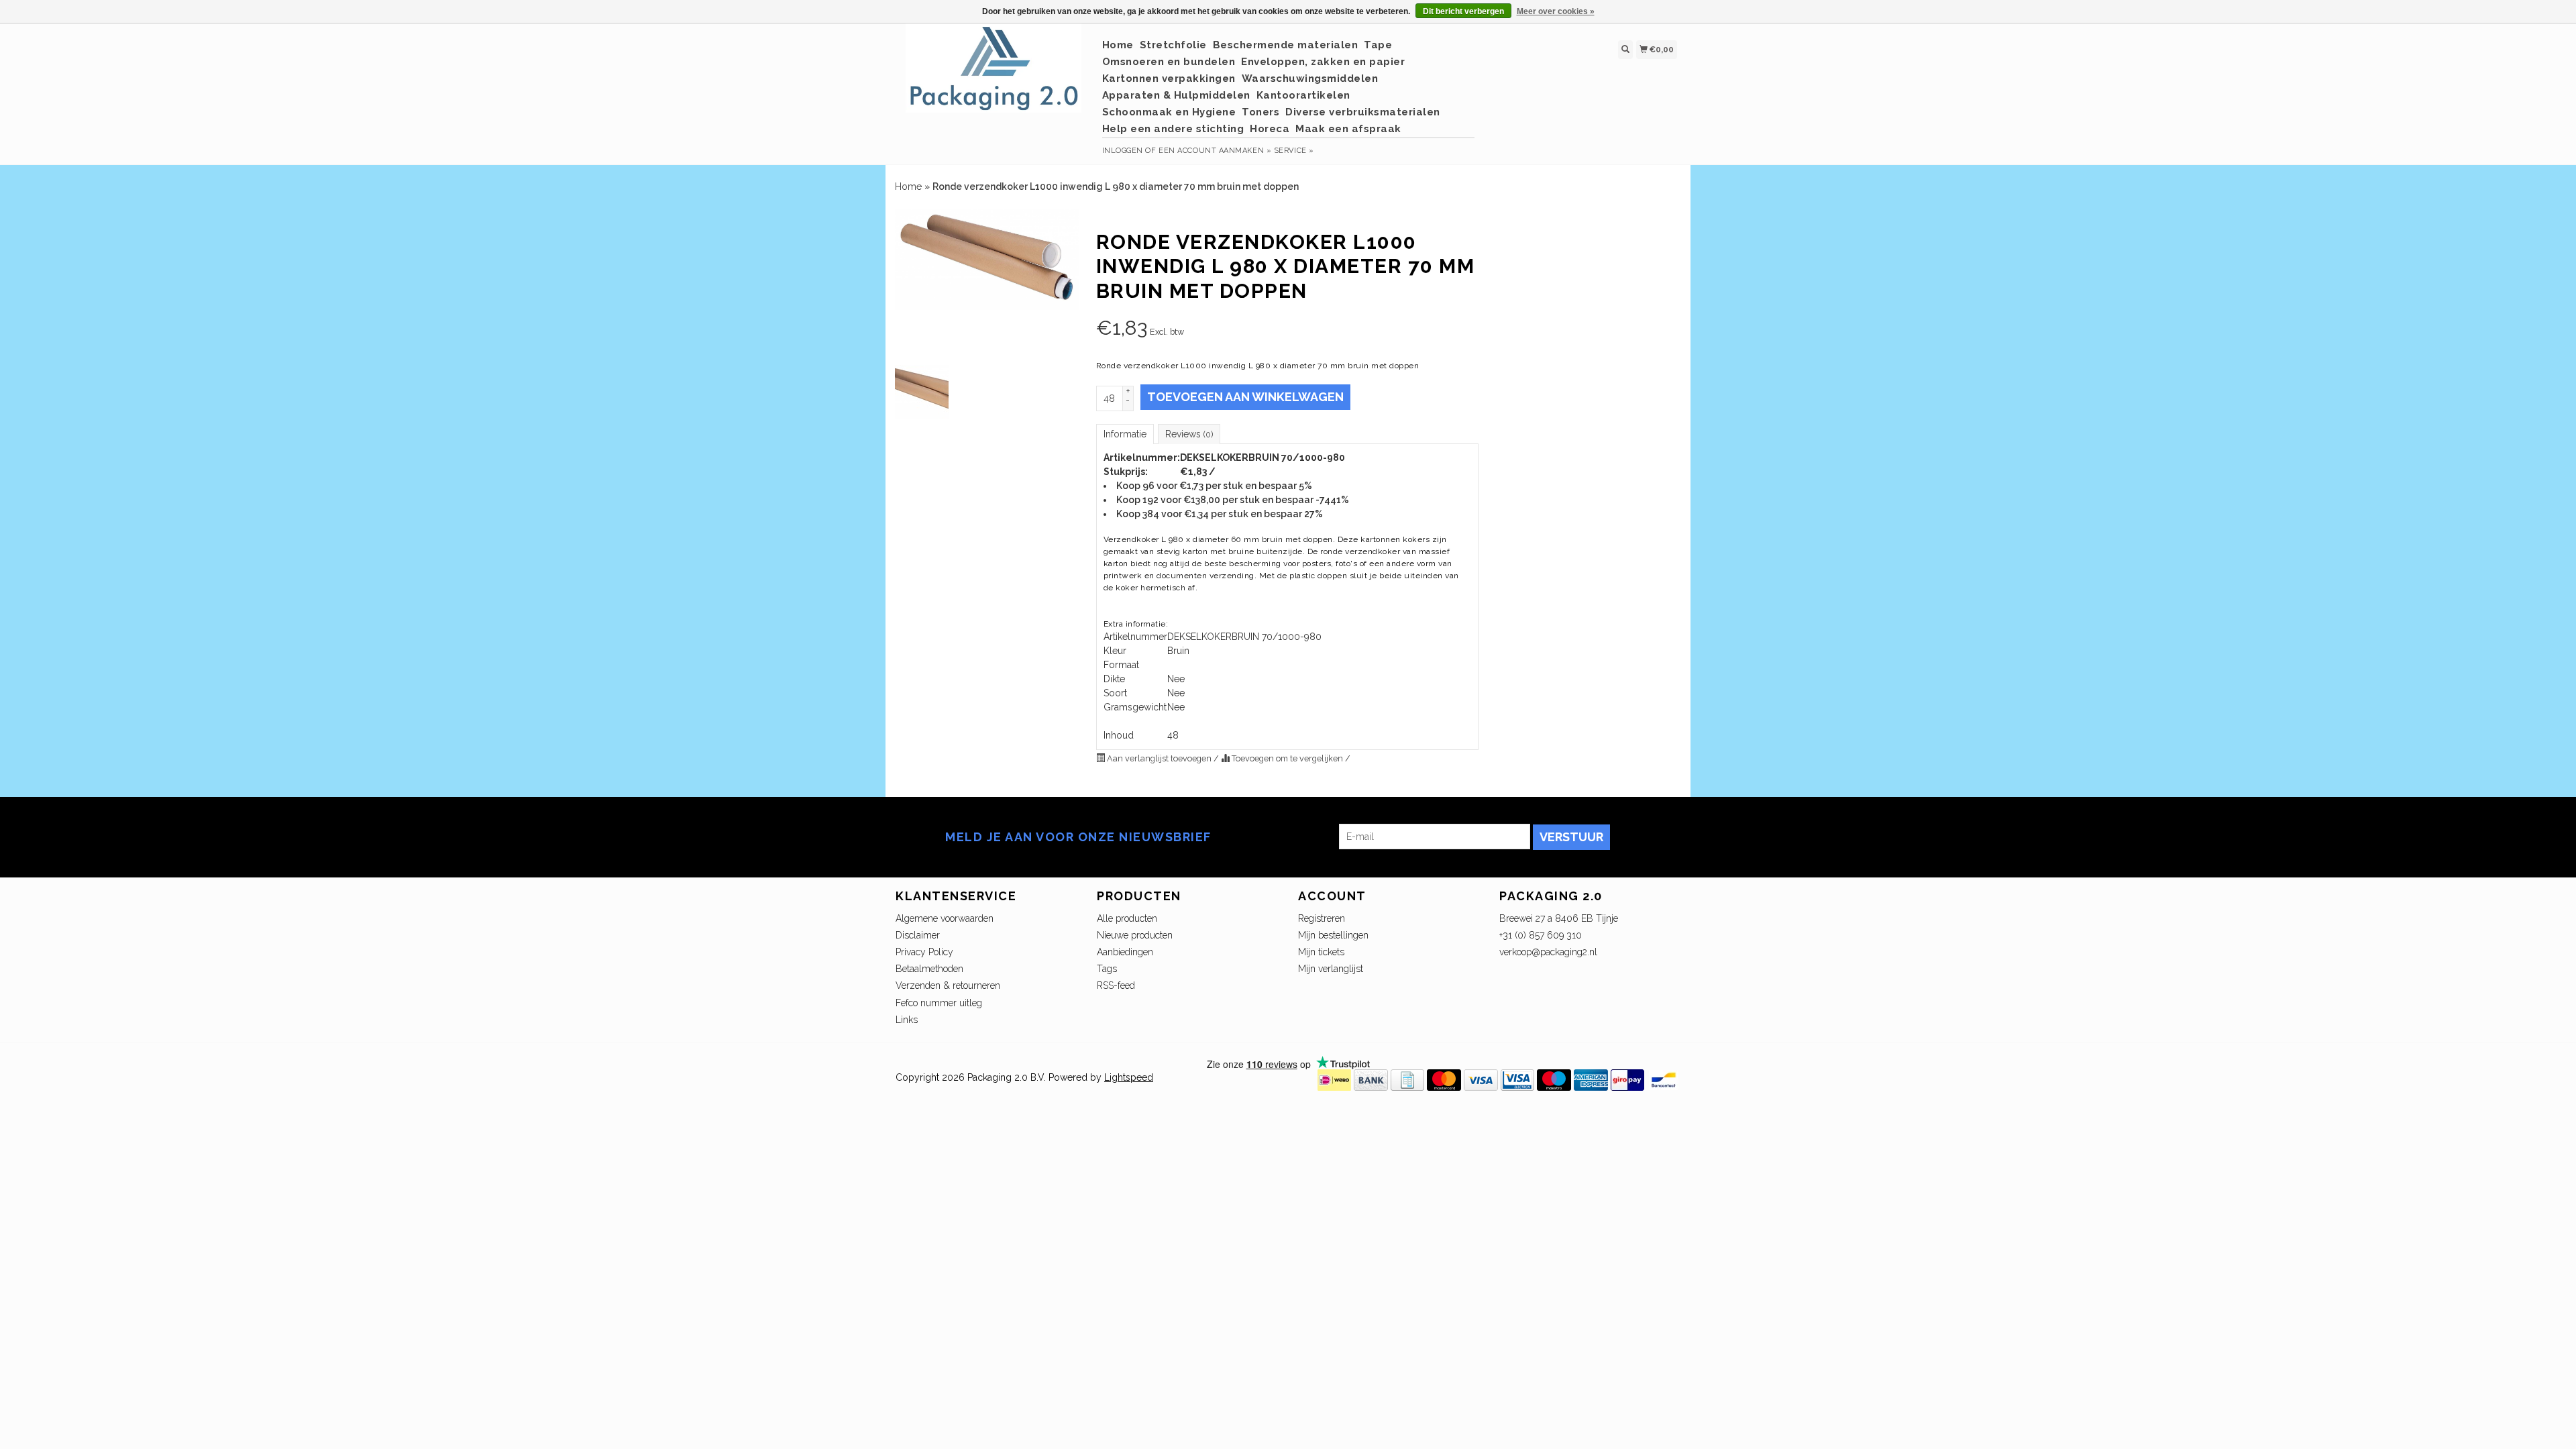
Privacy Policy (924, 952)
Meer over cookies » (1556, 11)
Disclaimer (918, 935)
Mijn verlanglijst (1331, 969)
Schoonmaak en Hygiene (1169, 112)
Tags (1107, 969)
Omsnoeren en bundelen (1169, 62)
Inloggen (1123, 151)
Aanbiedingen (1125, 952)
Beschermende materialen (1286, 45)
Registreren (1322, 918)
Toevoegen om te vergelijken (1287, 758)
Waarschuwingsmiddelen (1310, 78)
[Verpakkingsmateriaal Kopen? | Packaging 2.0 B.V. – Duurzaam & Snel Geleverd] (994, 75)
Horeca (1270, 129)
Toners (1260, 112)
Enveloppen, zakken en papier (1323, 62)
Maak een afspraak (1348, 129)
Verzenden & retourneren (948, 985)
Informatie (1125, 434)
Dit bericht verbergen (1463, 11)
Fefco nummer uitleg (939, 1003)
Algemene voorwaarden (945, 918)
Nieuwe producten (1135, 935)
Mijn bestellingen (1333, 935)
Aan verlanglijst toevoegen (1159, 758)
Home (1118, 45)
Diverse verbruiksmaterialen (1363, 112)
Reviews (1189, 434)
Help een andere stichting (1173, 129)
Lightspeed (1129, 1077)
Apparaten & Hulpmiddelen (1176, 95)
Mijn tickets (1321, 952)
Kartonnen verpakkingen (1169, 78)
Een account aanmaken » (1215, 151)
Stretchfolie (1173, 45)
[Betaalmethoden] (1334, 1079)
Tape (1378, 45)
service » (1294, 151)
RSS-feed (1116, 985)
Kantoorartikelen (1303, 95)
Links (907, 1020)
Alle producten (1127, 918)
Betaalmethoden (929, 969)
